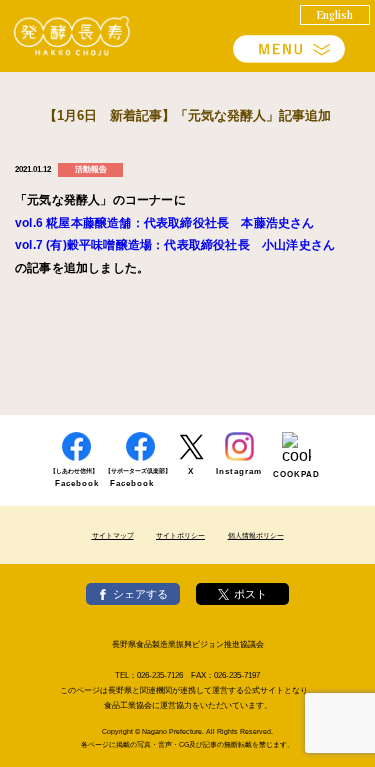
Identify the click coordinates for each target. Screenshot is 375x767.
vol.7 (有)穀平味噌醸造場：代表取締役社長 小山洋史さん (175, 245)
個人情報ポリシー (256, 535)
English (335, 14)
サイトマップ (113, 535)
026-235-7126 (160, 675)
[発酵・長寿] (72, 36)
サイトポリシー (180, 535)
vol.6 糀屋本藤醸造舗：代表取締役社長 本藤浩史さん (165, 223)
